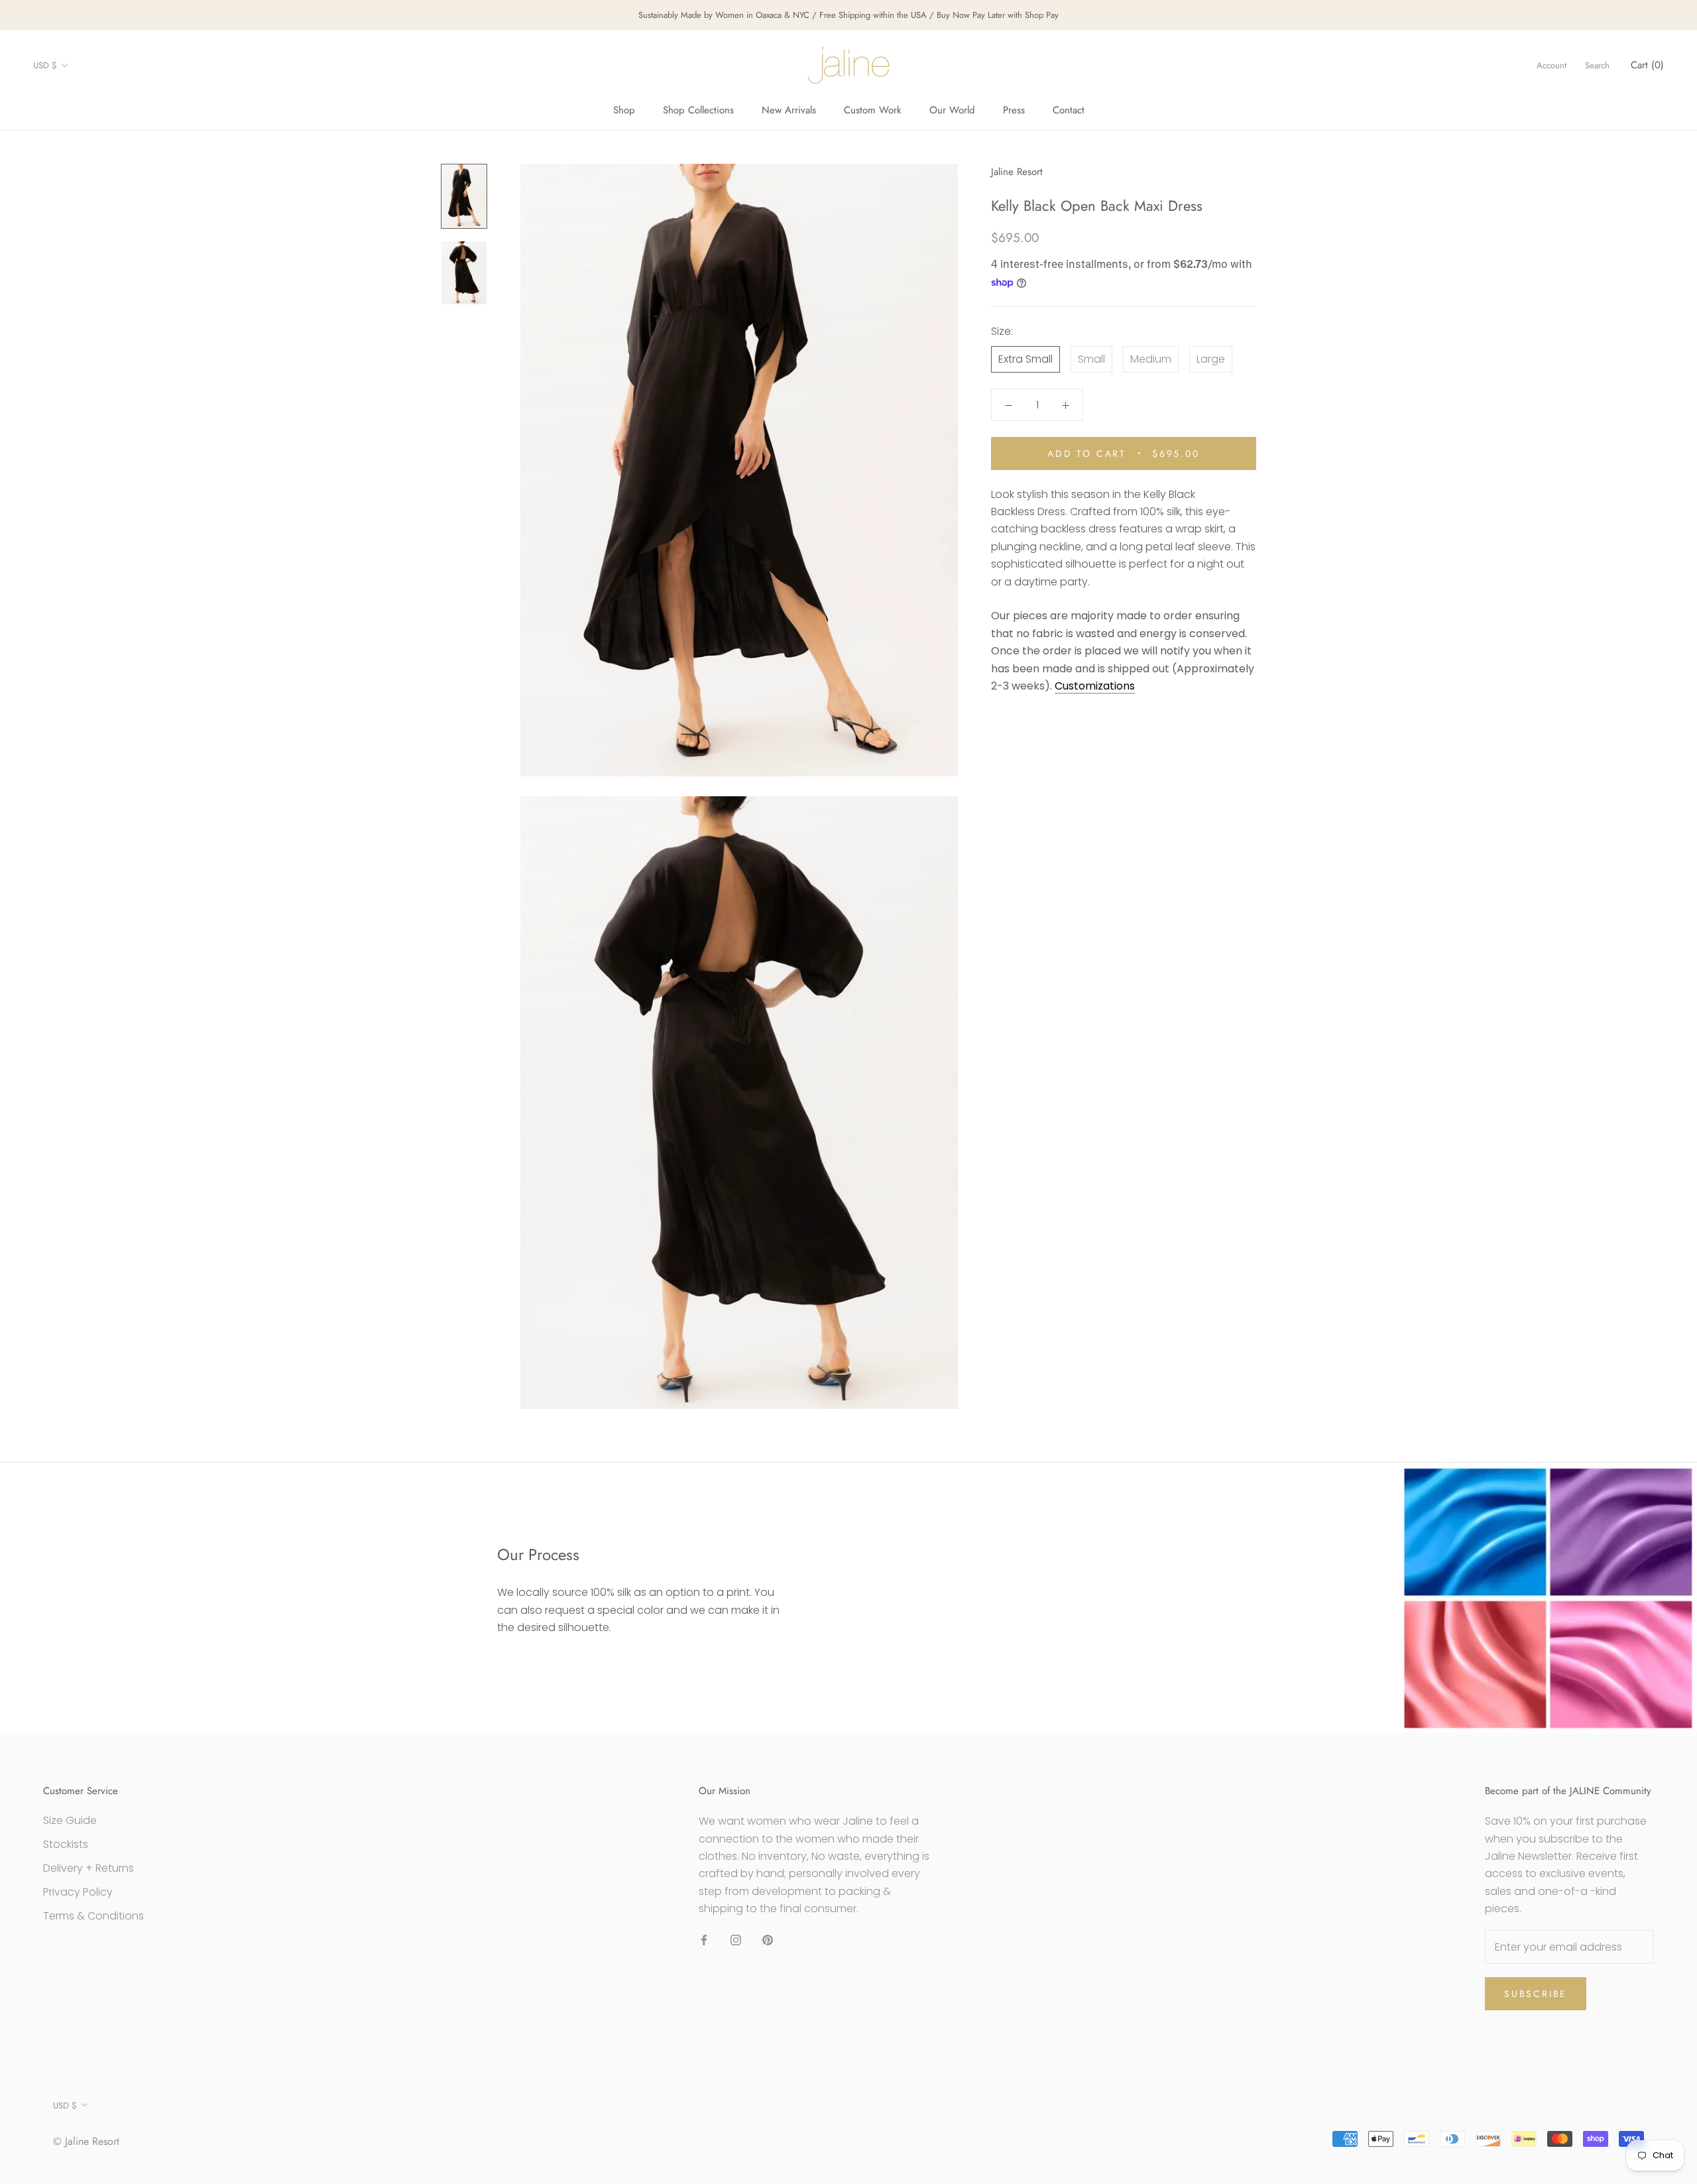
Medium (1151, 359)
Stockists (66, 1844)
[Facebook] (704, 1940)
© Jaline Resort (86, 2141)
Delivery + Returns (88, 1868)
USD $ (45, 65)
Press (1014, 110)
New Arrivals (789, 110)
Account (1551, 65)
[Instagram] (736, 1940)
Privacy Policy (78, 1892)
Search (1597, 65)
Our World (952, 110)
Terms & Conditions (93, 1916)
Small (1091, 359)
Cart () (1647, 65)
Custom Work (873, 110)
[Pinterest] (768, 1940)
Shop (624, 110)
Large (1211, 359)
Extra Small (1025, 359)
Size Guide (70, 1820)
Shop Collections (698, 110)
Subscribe (1536, 1994)
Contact (1069, 110)
